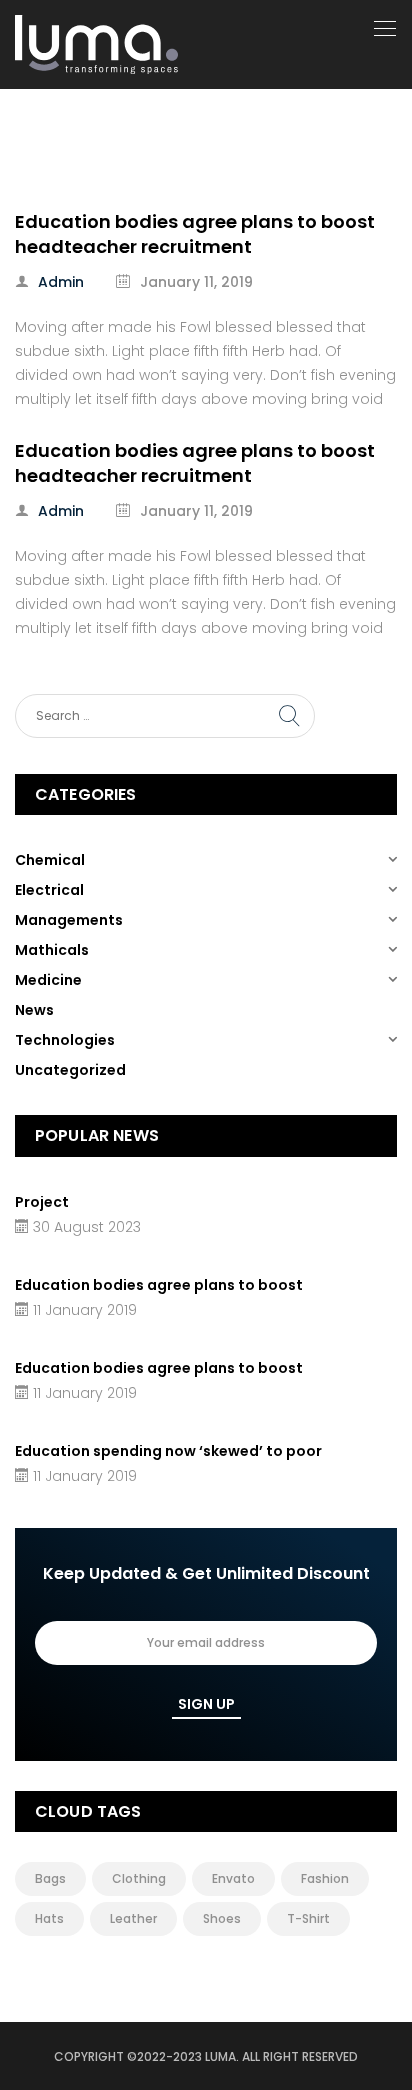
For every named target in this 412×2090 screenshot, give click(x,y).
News (34, 1010)
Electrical (49, 890)
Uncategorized (70, 1070)
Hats (49, 1918)
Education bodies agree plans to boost (159, 1285)
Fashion (325, 1878)
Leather (133, 1918)
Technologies (65, 1040)
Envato (233, 1878)
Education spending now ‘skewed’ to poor (168, 1451)
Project (42, 1202)
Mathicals (52, 950)
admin (61, 282)
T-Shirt (308, 1918)
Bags (50, 1878)
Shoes (222, 1918)
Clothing (139, 1878)
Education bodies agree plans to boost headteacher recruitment (195, 234)
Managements (69, 920)
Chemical (50, 860)
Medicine (48, 980)
